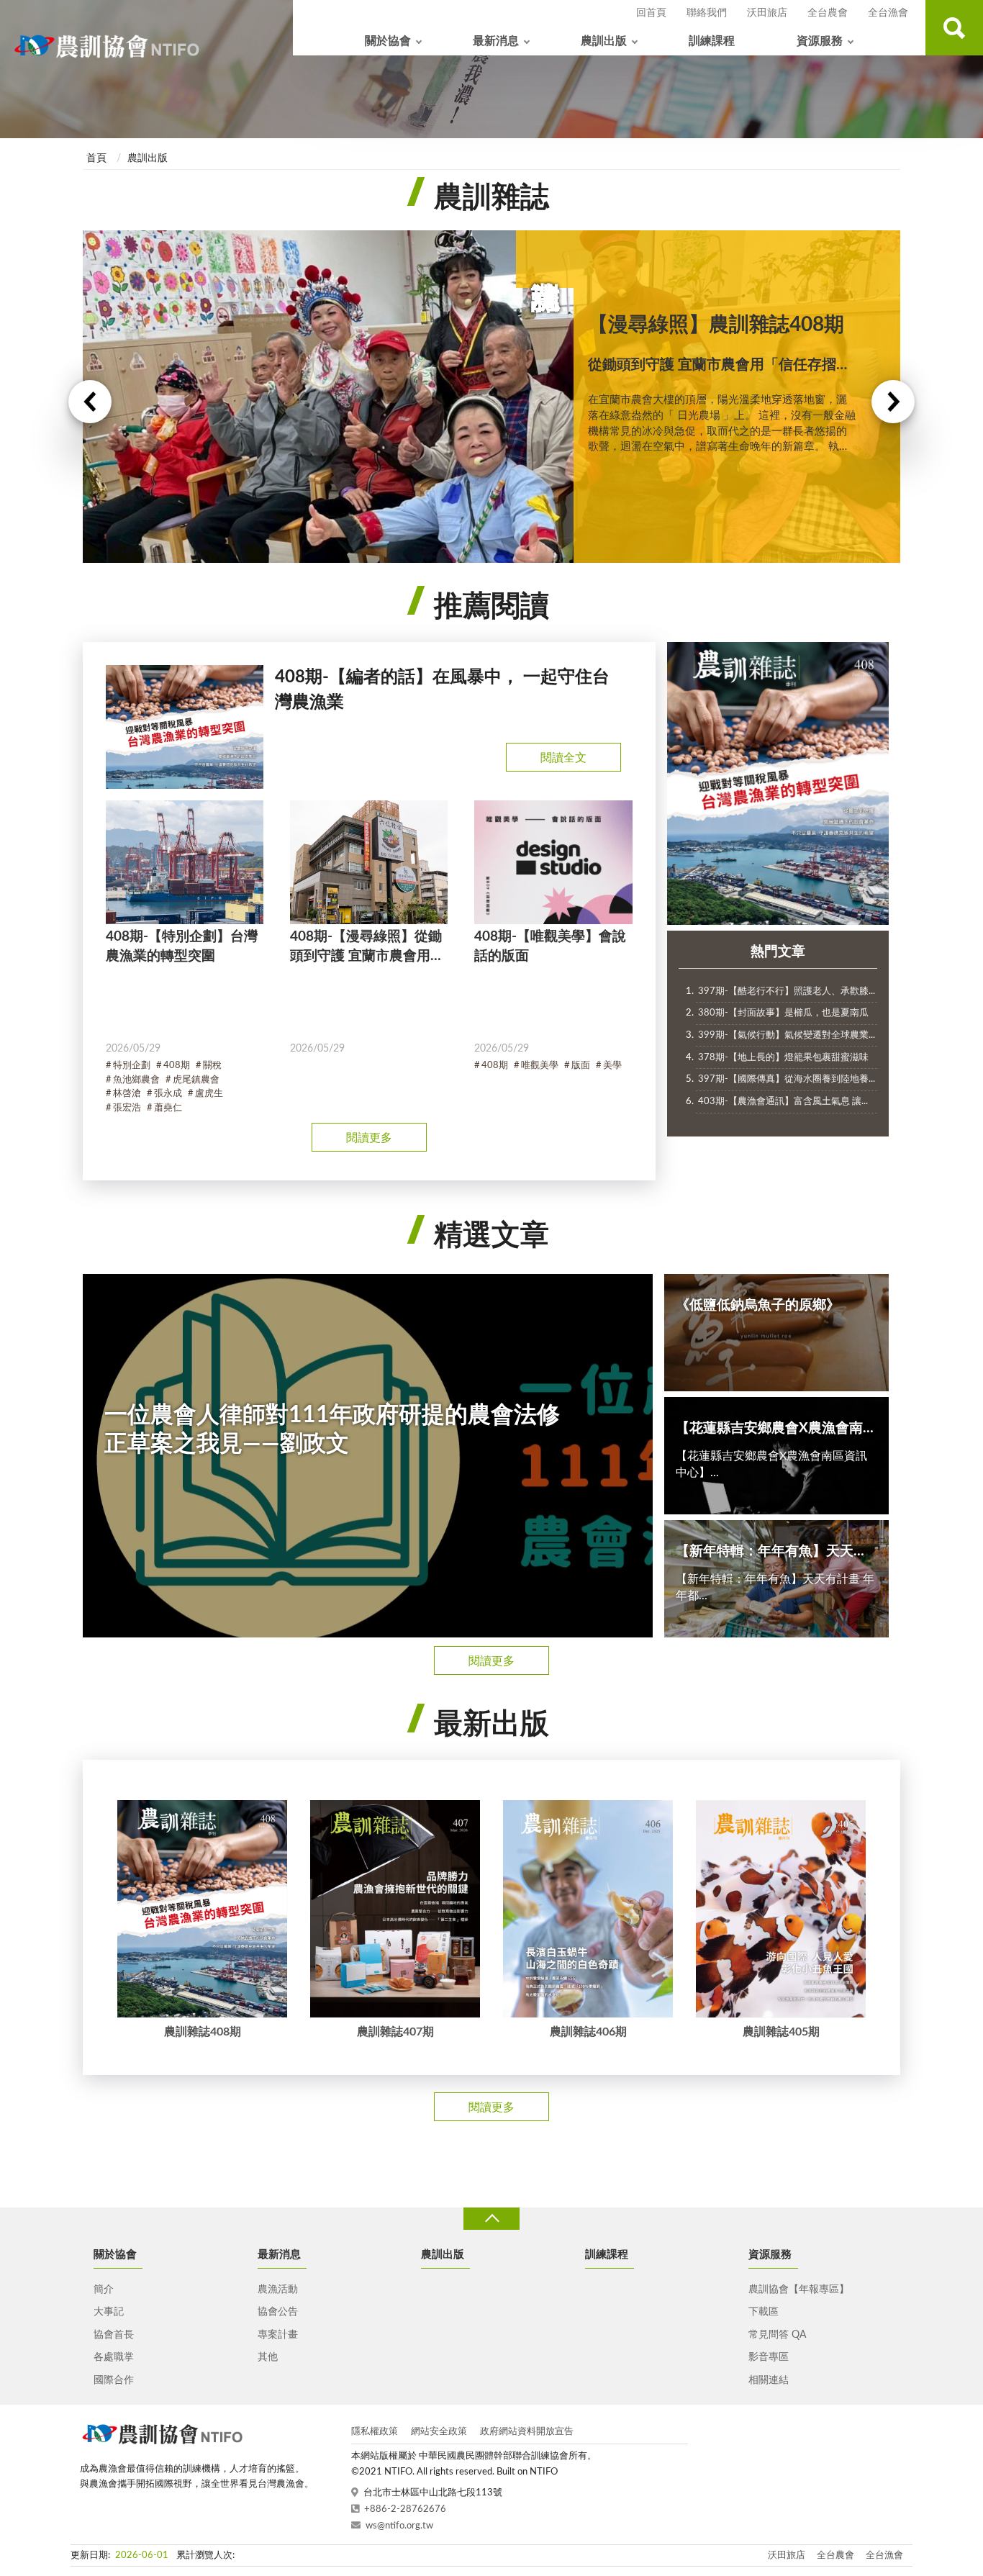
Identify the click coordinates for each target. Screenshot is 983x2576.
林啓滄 (127, 1094)
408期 (177, 1066)
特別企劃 (132, 1066)
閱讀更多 (369, 1138)
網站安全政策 (439, 2432)
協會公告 (278, 2312)
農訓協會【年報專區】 (799, 2290)
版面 (581, 1066)
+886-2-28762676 (405, 2509)
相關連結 (769, 2380)
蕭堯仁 (168, 1108)
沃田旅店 (767, 13)
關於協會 (388, 41)
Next (893, 402)
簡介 (104, 2290)
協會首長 (114, 2335)
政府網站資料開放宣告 (527, 2432)
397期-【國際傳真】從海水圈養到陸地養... (787, 1079)
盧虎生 (209, 1094)
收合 (491, 2219)
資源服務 (820, 41)
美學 (612, 1066)
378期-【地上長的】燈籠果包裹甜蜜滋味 (783, 1058)
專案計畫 (278, 2335)
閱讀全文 (563, 758)
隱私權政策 (375, 2432)
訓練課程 (712, 41)
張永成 (168, 1094)
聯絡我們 (707, 13)
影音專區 (769, 2357)
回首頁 (651, 13)
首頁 (96, 158)
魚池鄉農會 (136, 1080)
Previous (90, 402)
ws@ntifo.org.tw (399, 2526)
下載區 (764, 2312)
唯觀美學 (540, 1066)
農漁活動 (278, 2290)
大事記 (109, 2312)
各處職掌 (114, 2357)
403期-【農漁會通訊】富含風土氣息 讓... (783, 1102)
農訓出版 (604, 41)
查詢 (954, 28)
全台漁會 (888, 13)
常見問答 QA (777, 2335)
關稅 (212, 1066)
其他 (268, 2357)
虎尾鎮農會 (196, 1080)
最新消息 (496, 41)
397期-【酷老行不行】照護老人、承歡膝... (787, 991)
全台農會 (828, 13)
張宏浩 (127, 1108)
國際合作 (114, 2380)
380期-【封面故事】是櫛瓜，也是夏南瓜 (783, 1013)
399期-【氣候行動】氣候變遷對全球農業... (787, 1035)
